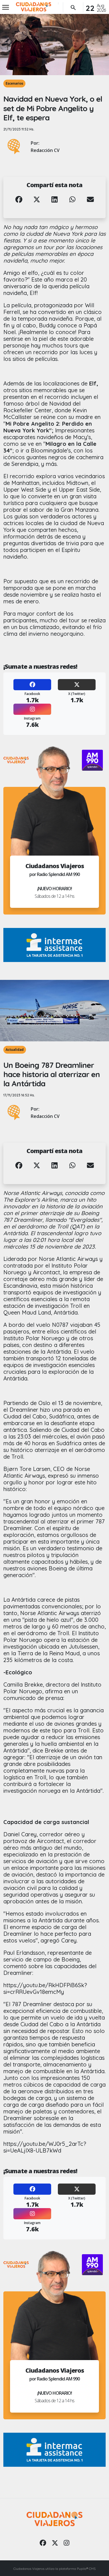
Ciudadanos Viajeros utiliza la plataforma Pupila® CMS (54, 2569)
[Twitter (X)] (77, 685)
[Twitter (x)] (55, 2543)
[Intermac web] (54, 945)
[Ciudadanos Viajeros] (34, 7)
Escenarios (14, 83)
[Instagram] (32, 709)
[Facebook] (32, 685)
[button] (19, 204)
